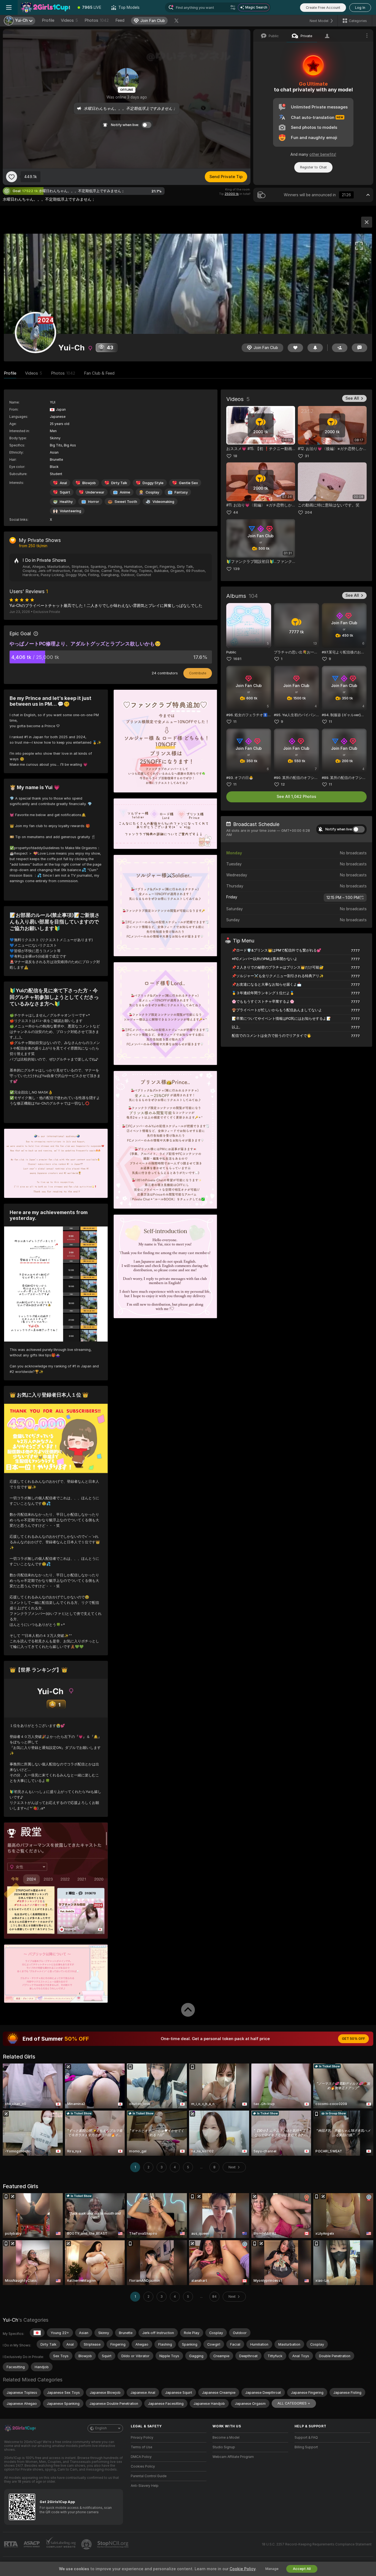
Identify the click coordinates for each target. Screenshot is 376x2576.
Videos (69, 20)
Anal (63, 483)
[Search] (233, 7)
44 (236, 512)
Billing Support (306, 2447)
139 (236, 569)
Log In (360, 8)
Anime (125, 492)
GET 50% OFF (353, 2039)
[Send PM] (359, 348)
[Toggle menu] (9, 7)
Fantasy (181, 492)
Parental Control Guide (149, 2476)
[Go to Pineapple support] (87, 2544)
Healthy (66, 502)
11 (235, 722)
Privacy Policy (142, 2438)
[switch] (359, 829)
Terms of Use (141, 2447)
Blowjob (89, 483)
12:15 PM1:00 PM (343, 898)
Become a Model (226, 2438)
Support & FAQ (306, 2438)
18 (235, 456)
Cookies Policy (143, 2466)
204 (308, 512)
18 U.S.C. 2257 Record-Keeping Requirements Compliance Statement (317, 2544)
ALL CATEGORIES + (294, 2403)
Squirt (65, 492)
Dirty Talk (119, 483)
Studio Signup (224, 2447)
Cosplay (152, 492)
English (101, 2428)
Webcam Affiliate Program (233, 2457)
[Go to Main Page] (45, 7)
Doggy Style (153, 483)
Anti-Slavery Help (145, 2486)
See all (352, 398)
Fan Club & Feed (99, 373)
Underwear (95, 492)
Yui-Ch (10, 2320)
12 (283, 784)
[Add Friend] (340, 348)
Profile (48, 20)
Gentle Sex (188, 483)
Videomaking (163, 502)
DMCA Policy (141, 2457)
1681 (237, 659)
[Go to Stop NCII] (113, 2544)
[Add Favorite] (12, 177)
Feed (120, 20)
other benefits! (323, 154)
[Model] (367, 222)
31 (307, 456)
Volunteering (70, 511)
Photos (97, 20)
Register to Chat (313, 167)
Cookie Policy (243, 2569)
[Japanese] (37, 2333)
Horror (94, 502)
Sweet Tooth (126, 502)
